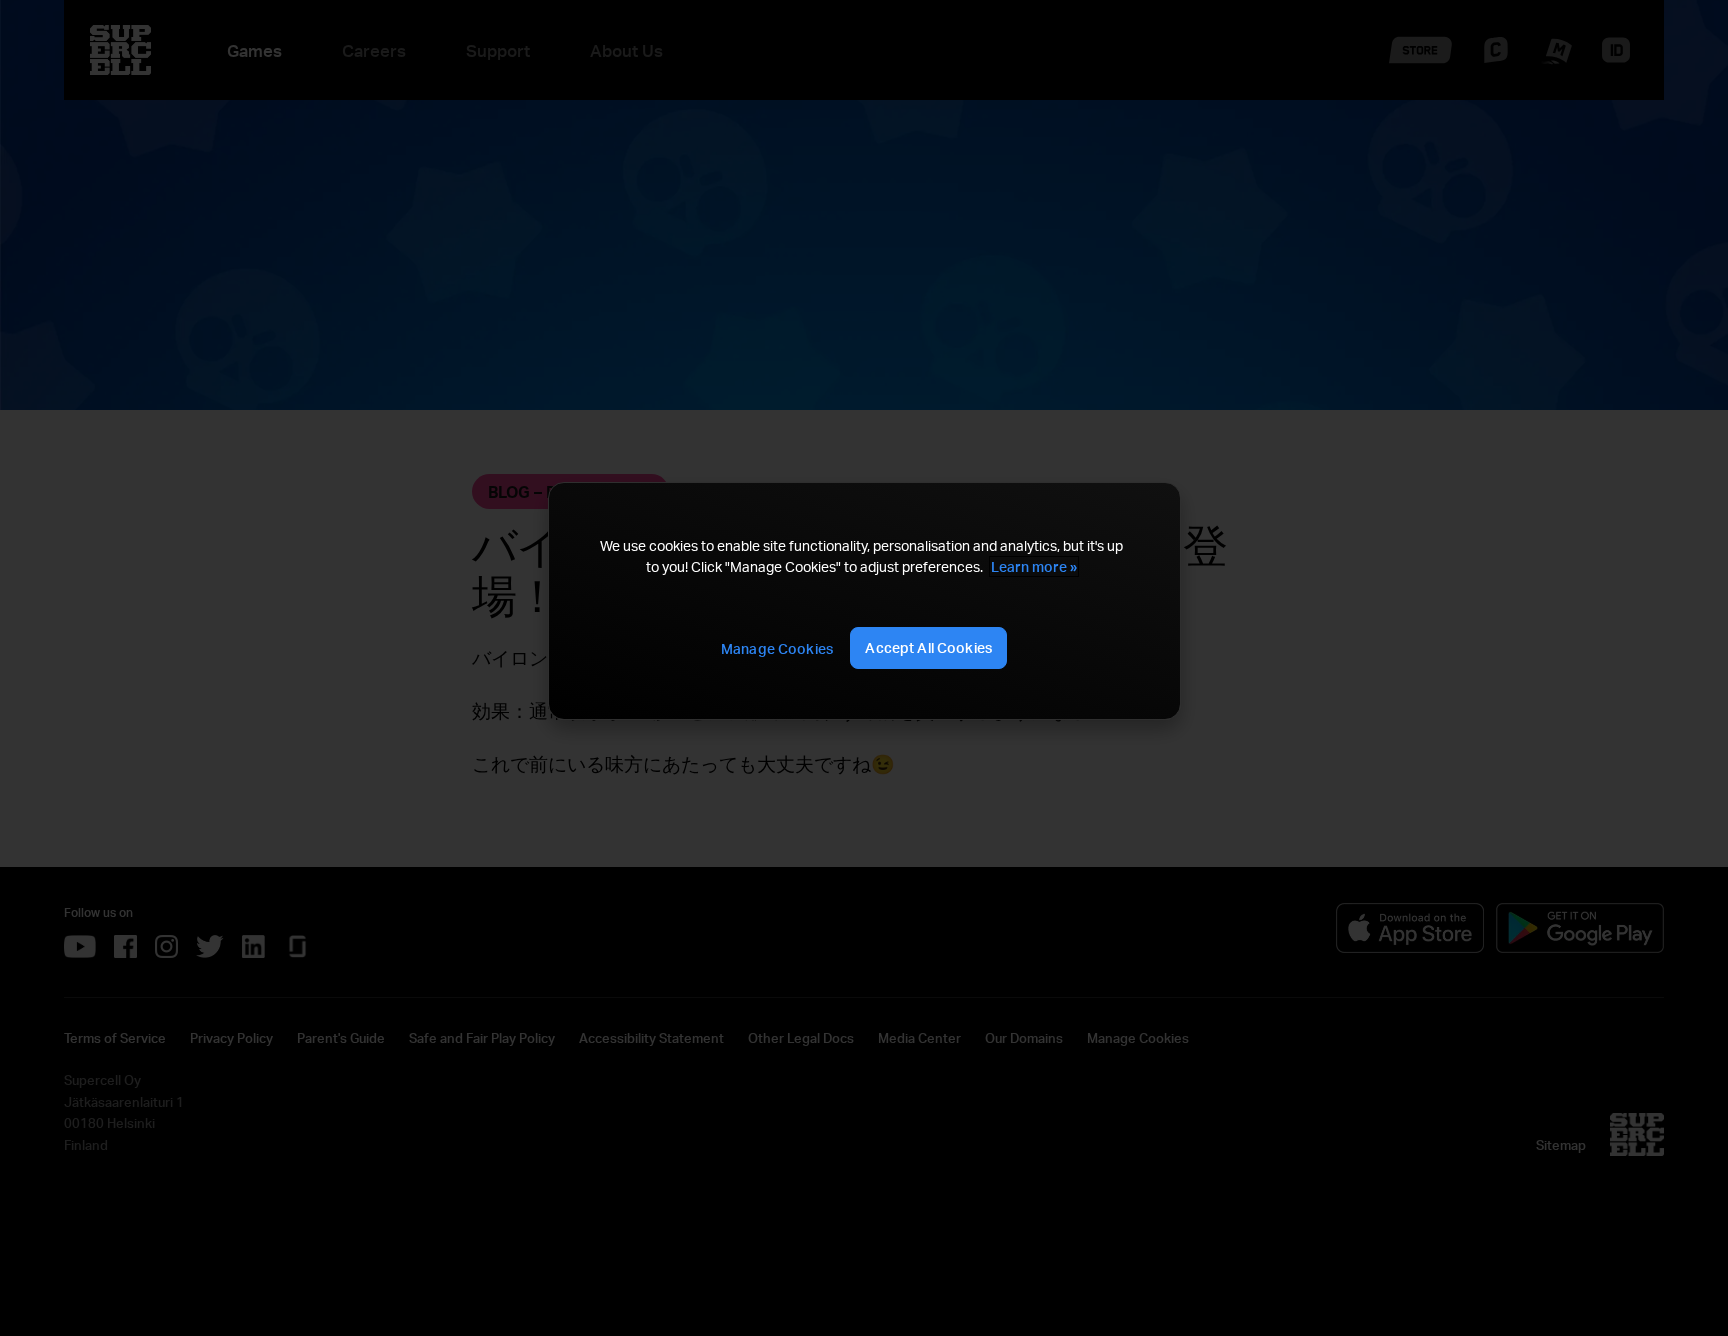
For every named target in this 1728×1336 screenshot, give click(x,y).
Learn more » (1034, 566)
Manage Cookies (777, 648)
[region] (864, 601)
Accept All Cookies (928, 647)
